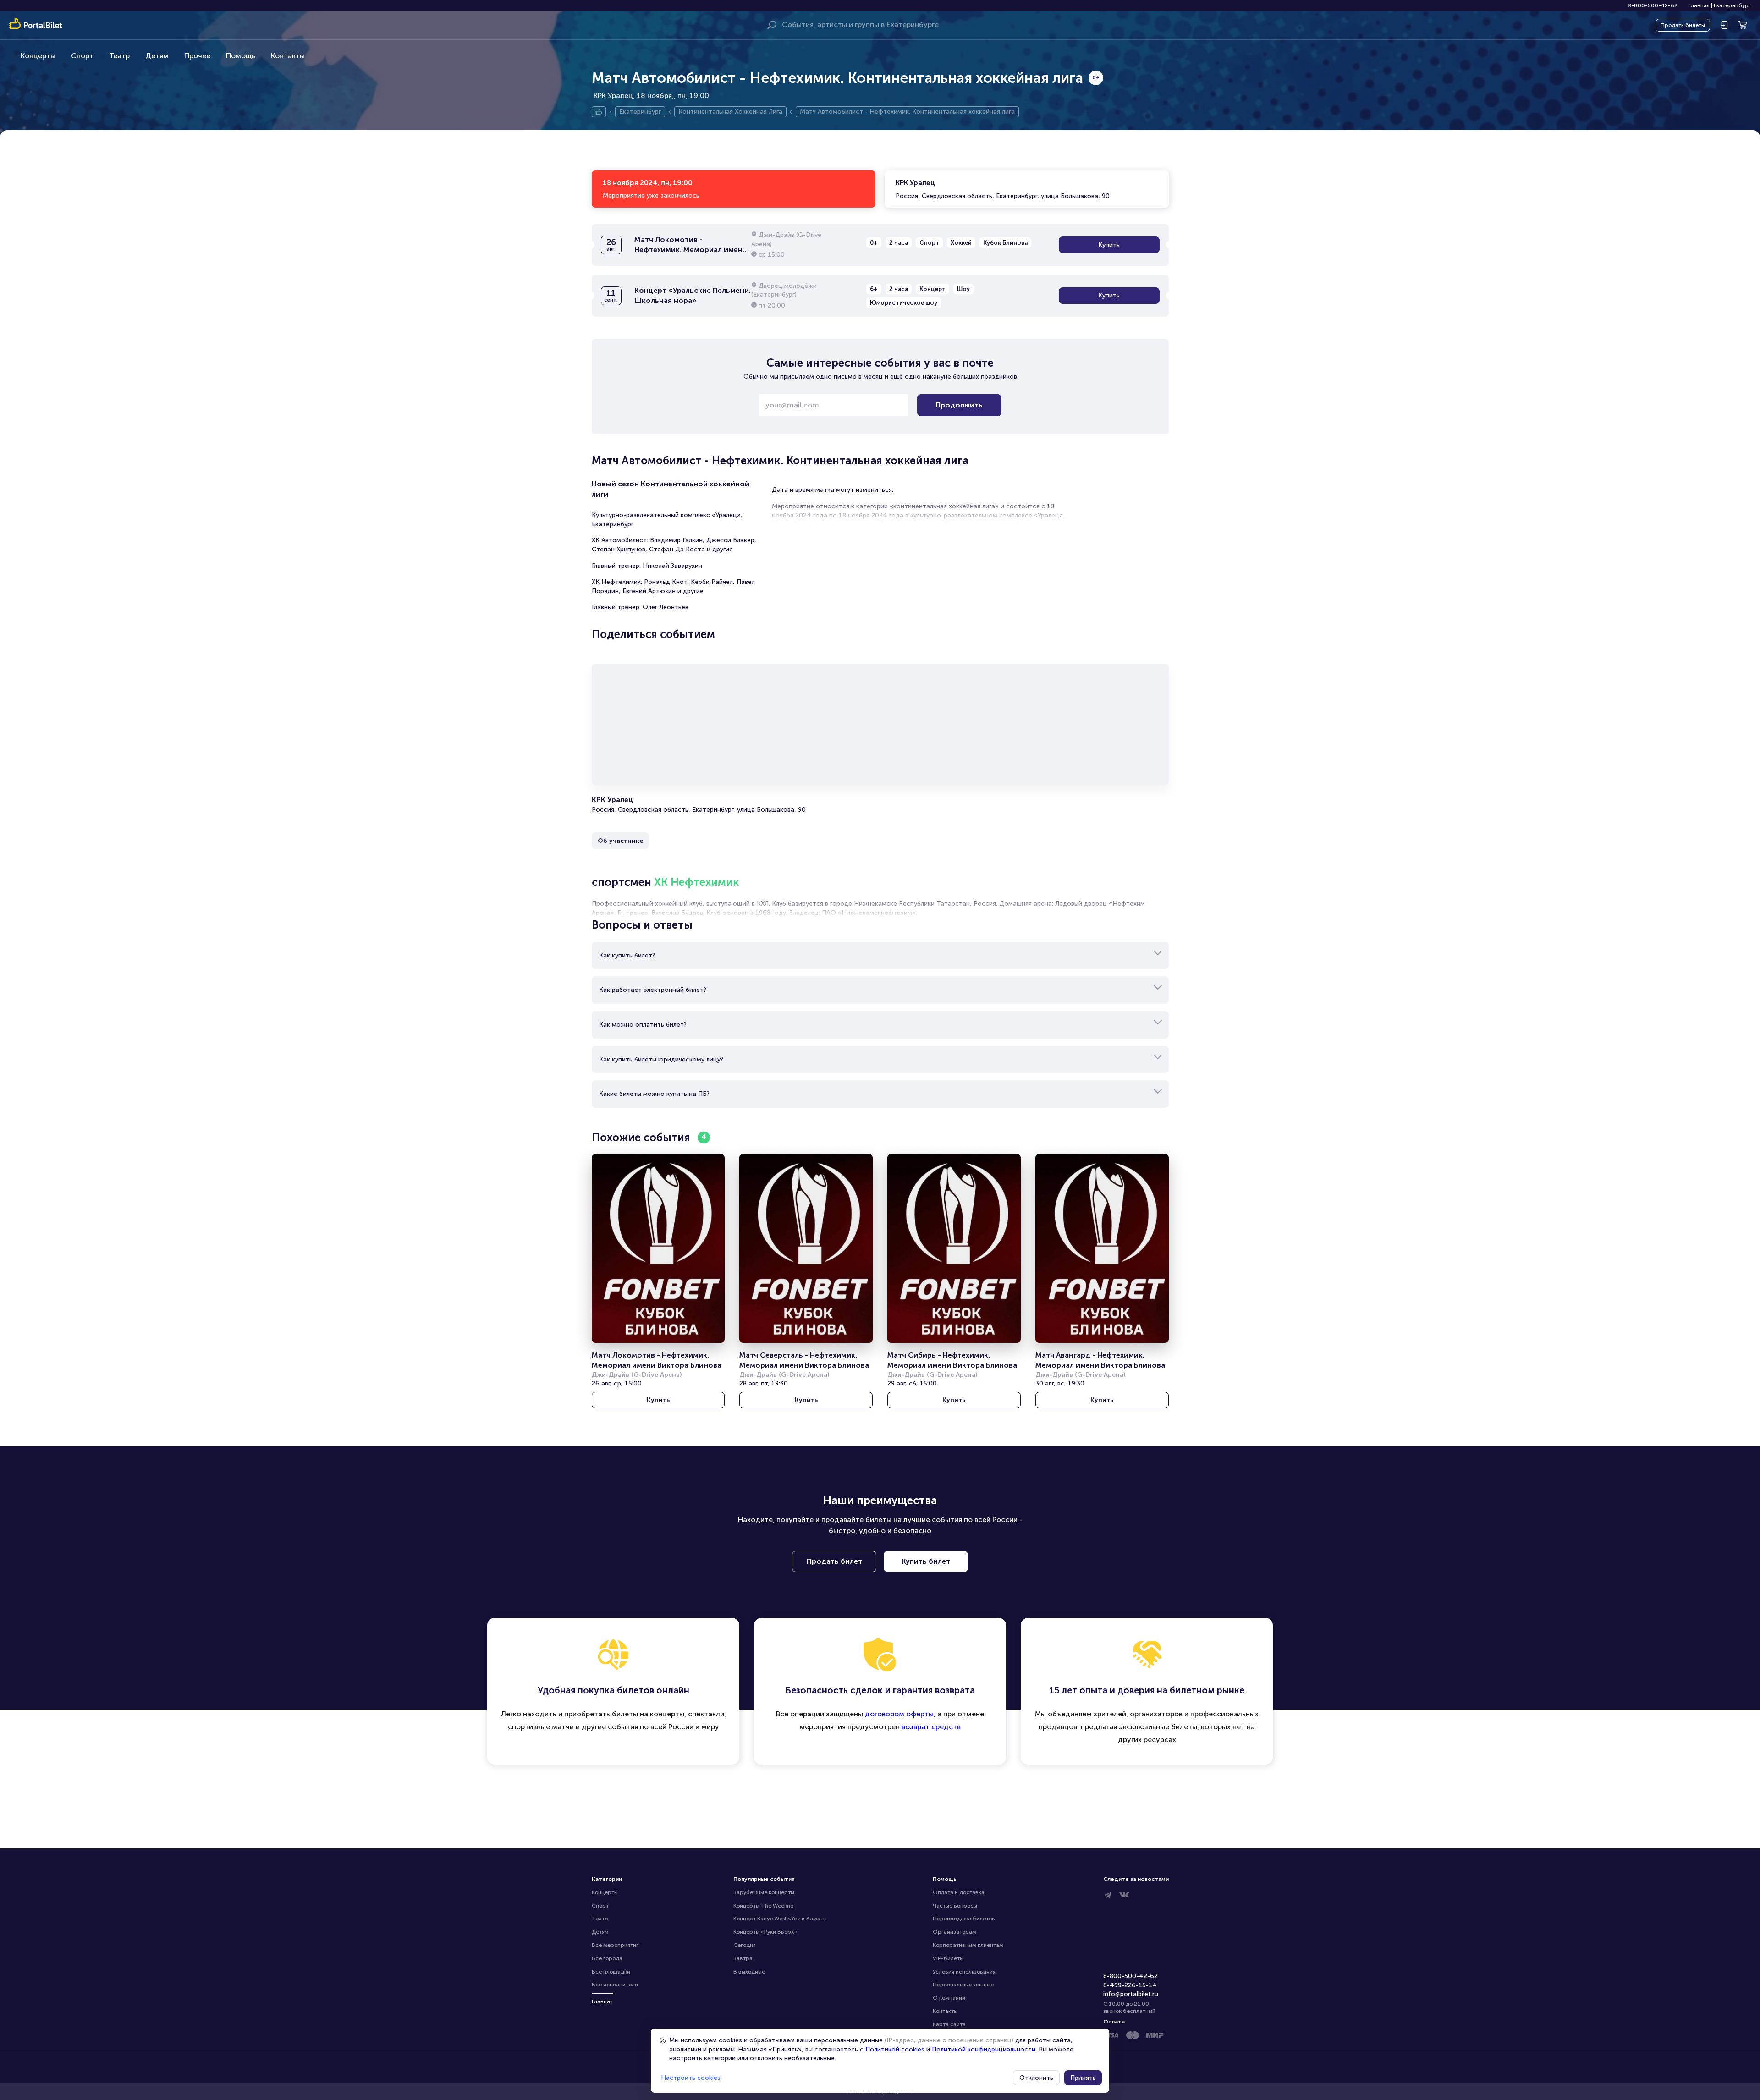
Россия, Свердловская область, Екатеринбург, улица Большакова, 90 (1003, 189)
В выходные (749, 1972)
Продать (1683, 25)
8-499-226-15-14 (1130, 1985)
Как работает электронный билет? (653, 990)
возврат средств (931, 1727)
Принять (1083, 2078)
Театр (119, 56)
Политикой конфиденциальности (984, 2049)
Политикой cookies (895, 2049)
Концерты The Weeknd (764, 1906)
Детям (157, 56)
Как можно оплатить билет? (643, 1025)
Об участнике (620, 841)
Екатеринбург (1732, 5)
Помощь (241, 56)
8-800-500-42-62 (1653, 5)
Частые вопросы (955, 1906)
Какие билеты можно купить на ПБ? (654, 1094)
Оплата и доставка (959, 1892)
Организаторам (954, 1932)
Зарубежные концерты (764, 1892)
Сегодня (745, 1945)
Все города (607, 1958)
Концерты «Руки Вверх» (765, 1932)
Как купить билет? (627, 955)
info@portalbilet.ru (1131, 1994)
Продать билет (834, 1561)
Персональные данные (963, 1985)
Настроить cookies (691, 2078)
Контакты (288, 56)
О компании (949, 1998)
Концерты (38, 56)
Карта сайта (949, 2024)
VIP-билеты (948, 1958)
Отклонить (1036, 2078)
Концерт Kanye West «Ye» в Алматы (780, 1919)
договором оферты (899, 1714)
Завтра (743, 1958)
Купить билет (926, 1561)
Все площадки (611, 1972)
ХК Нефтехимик (697, 882)
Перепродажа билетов (964, 1919)
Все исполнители (615, 1985)
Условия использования (964, 1972)
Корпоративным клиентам (968, 1945)
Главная (1699, 5)
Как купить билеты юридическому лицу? (661, 1059)
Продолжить (959, 405)
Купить (1109, 245)
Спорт (82, 56)
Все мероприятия (615, 1945)
